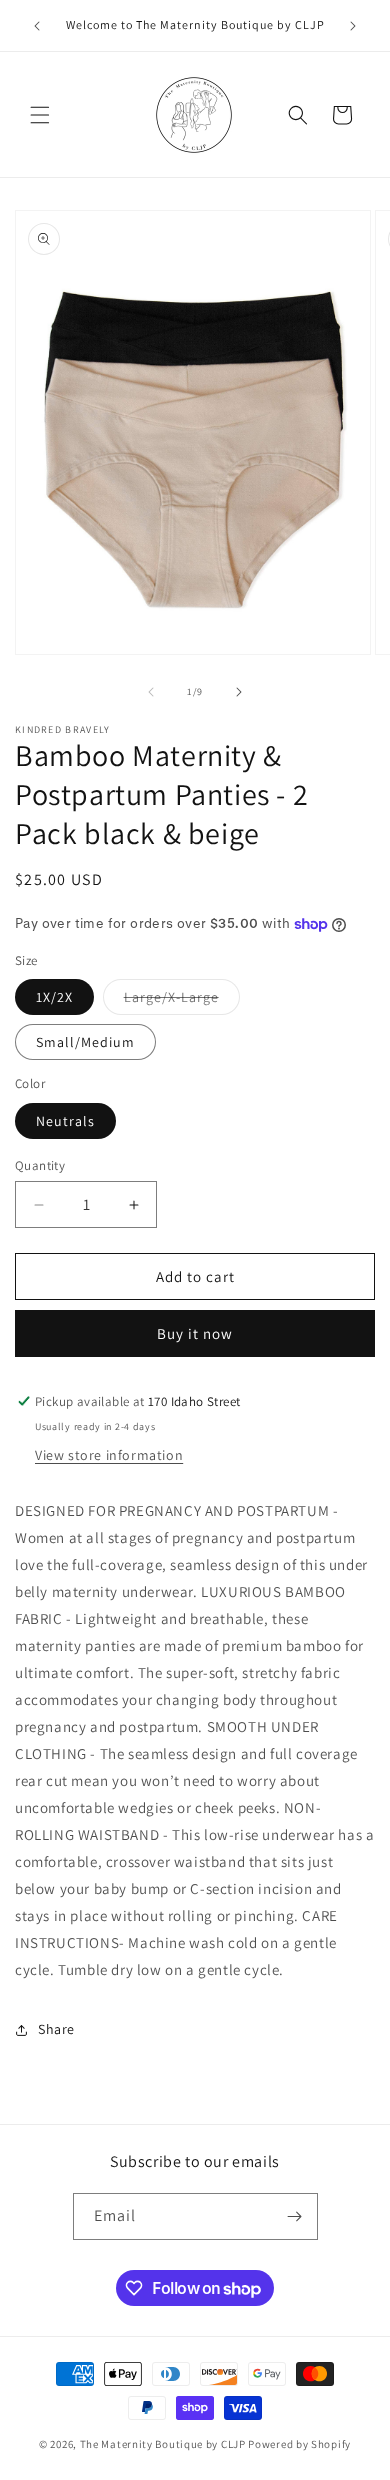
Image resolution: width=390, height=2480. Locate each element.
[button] (40, 115)
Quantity (40, 1165)
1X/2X (54, 997)
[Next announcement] (353, 26)
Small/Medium (85, 1042)
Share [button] (56, 2029)
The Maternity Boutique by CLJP (163, 2444)
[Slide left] (151, 692)
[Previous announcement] (37, 26)
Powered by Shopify (299, 2444)
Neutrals (65, 1121)
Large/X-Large (182, 1001)
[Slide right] (239, 692)
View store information (109, 1455)
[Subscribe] (295, 2216)
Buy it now (195, 1333)
